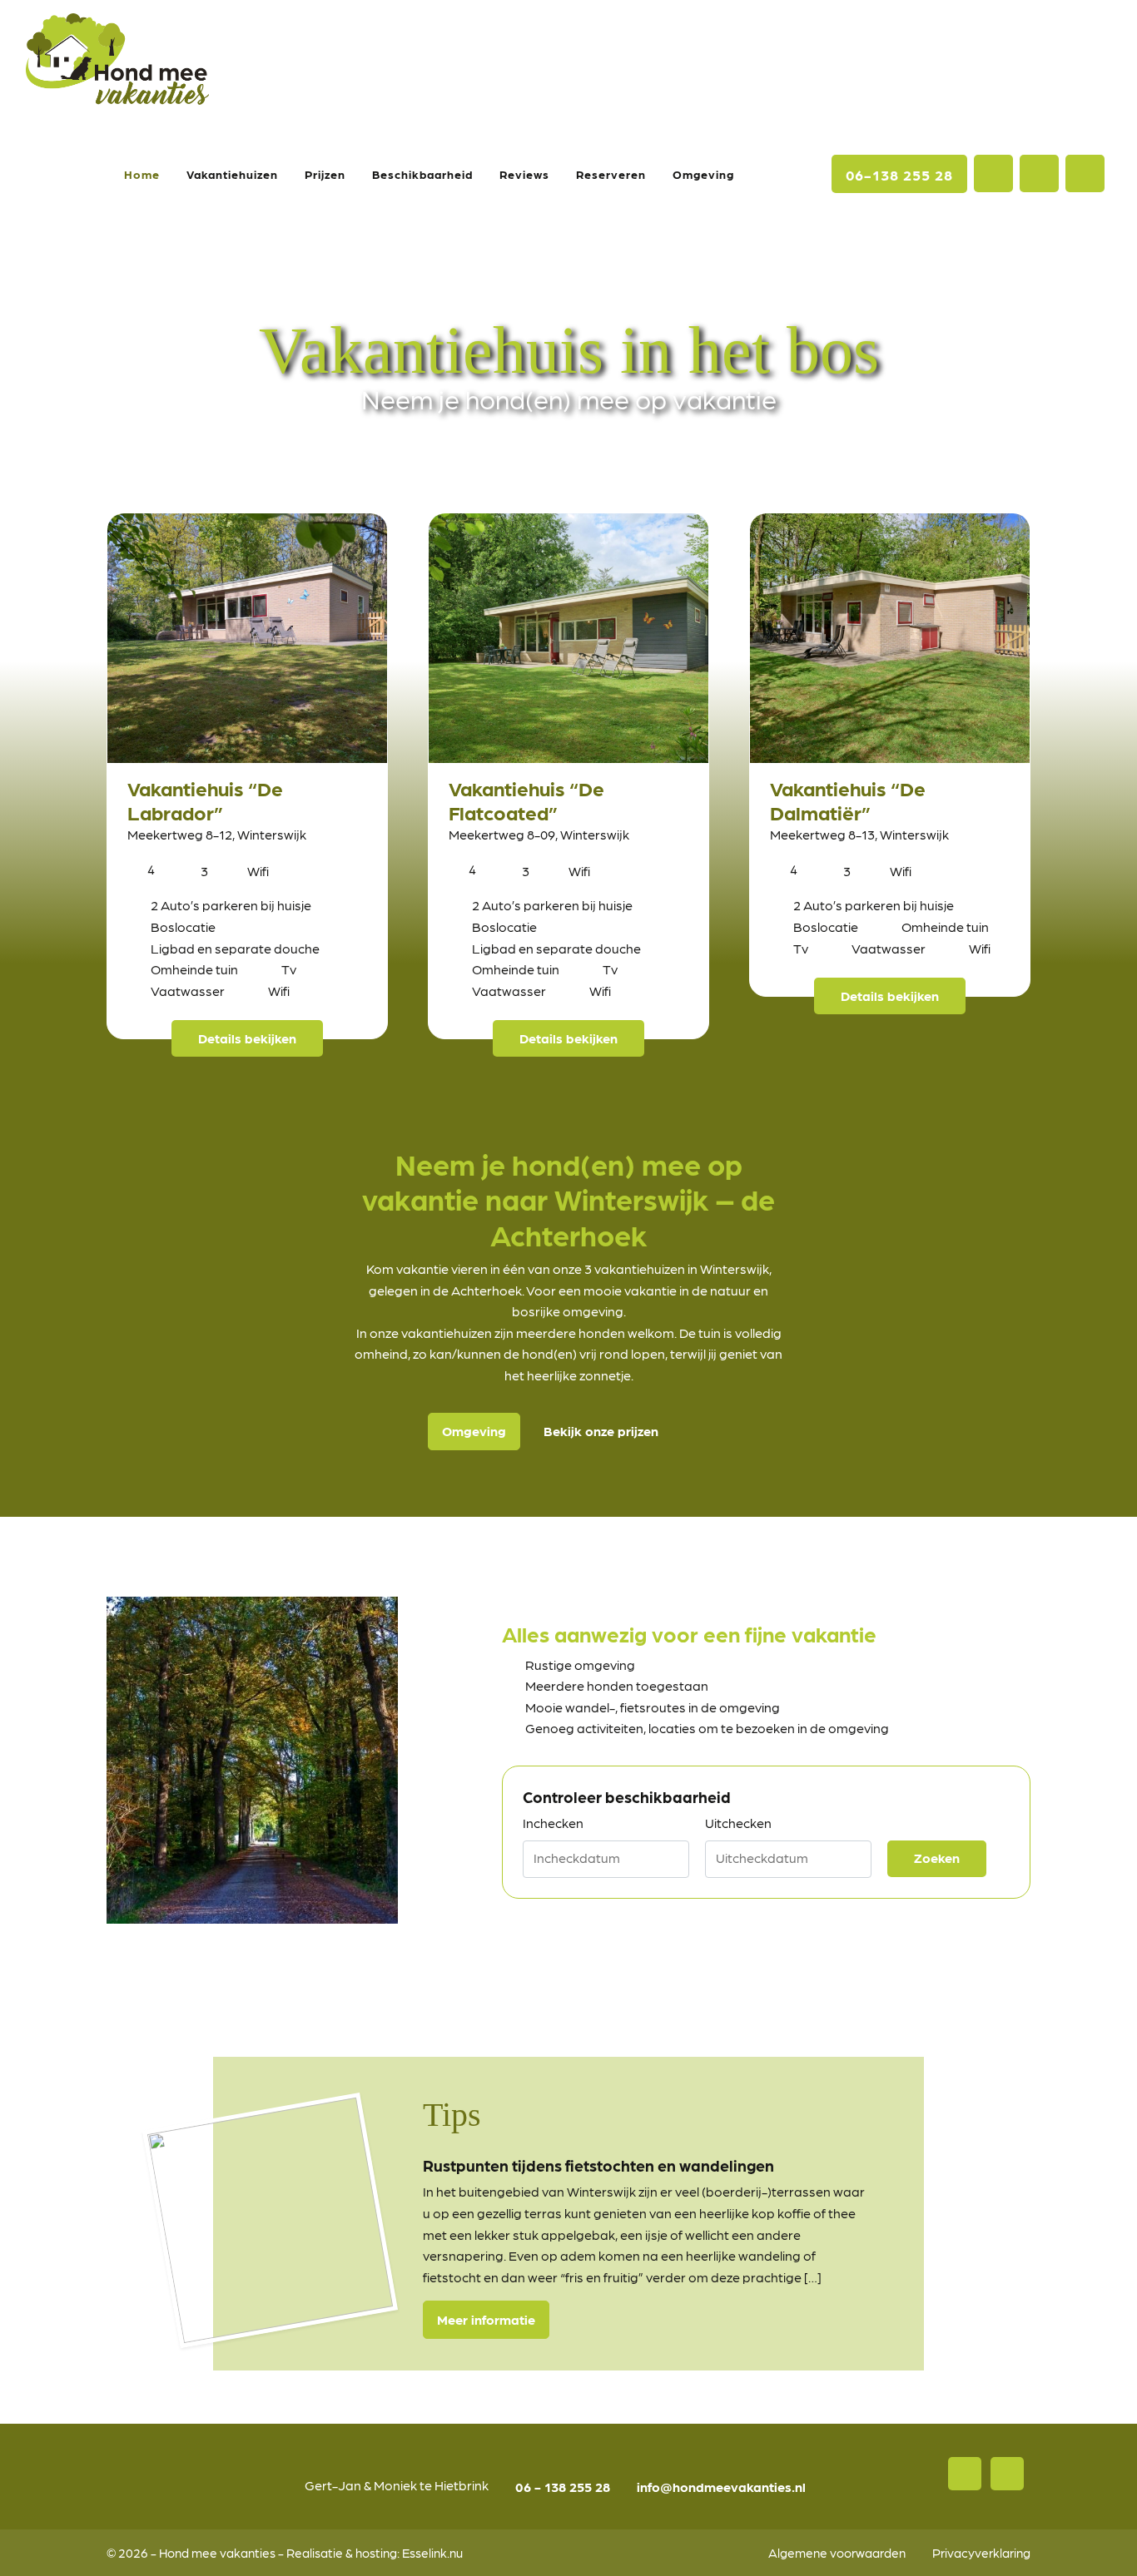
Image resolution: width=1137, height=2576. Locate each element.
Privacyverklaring (981, 2552)
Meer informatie (486, 2319)
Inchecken (553, 1823)
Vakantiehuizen (232, 174)
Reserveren (611, 174)
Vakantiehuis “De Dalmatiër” (848, 800)
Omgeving (703, 174)
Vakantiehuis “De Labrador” (205, 800)
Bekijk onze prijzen (601, 1431)
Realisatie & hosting (342, 2552)
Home (142, 174)
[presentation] (103, 2205)
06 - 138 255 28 (563, 2487)
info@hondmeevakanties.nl (721, 2487)
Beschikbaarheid (422, 174)
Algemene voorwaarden (837, 2552)
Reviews (524, 174)
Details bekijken (247, 1038)
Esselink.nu (432, 2552)
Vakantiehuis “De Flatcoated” (526, 800)
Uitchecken (738, 1823)
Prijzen (325, 174)
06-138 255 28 (899, 174)
